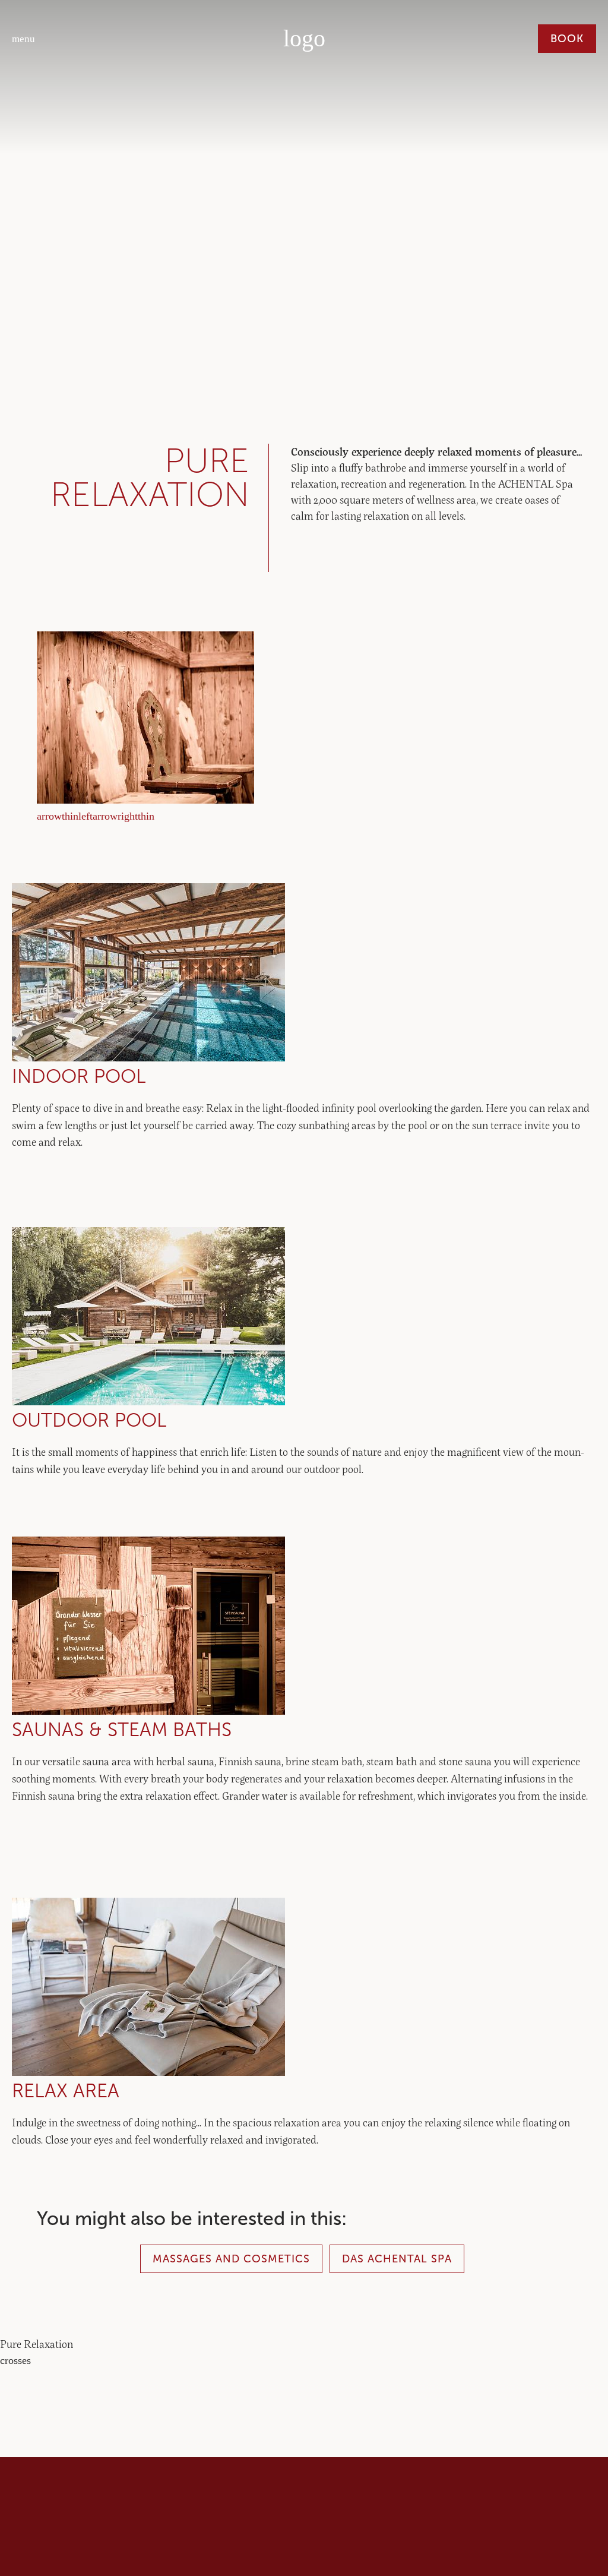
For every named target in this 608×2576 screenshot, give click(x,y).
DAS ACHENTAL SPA (397, 2259)
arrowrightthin (123, 816)
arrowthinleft (65, 816)
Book (567, 39)
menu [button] (23, 39)
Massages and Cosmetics (231, 2259)
